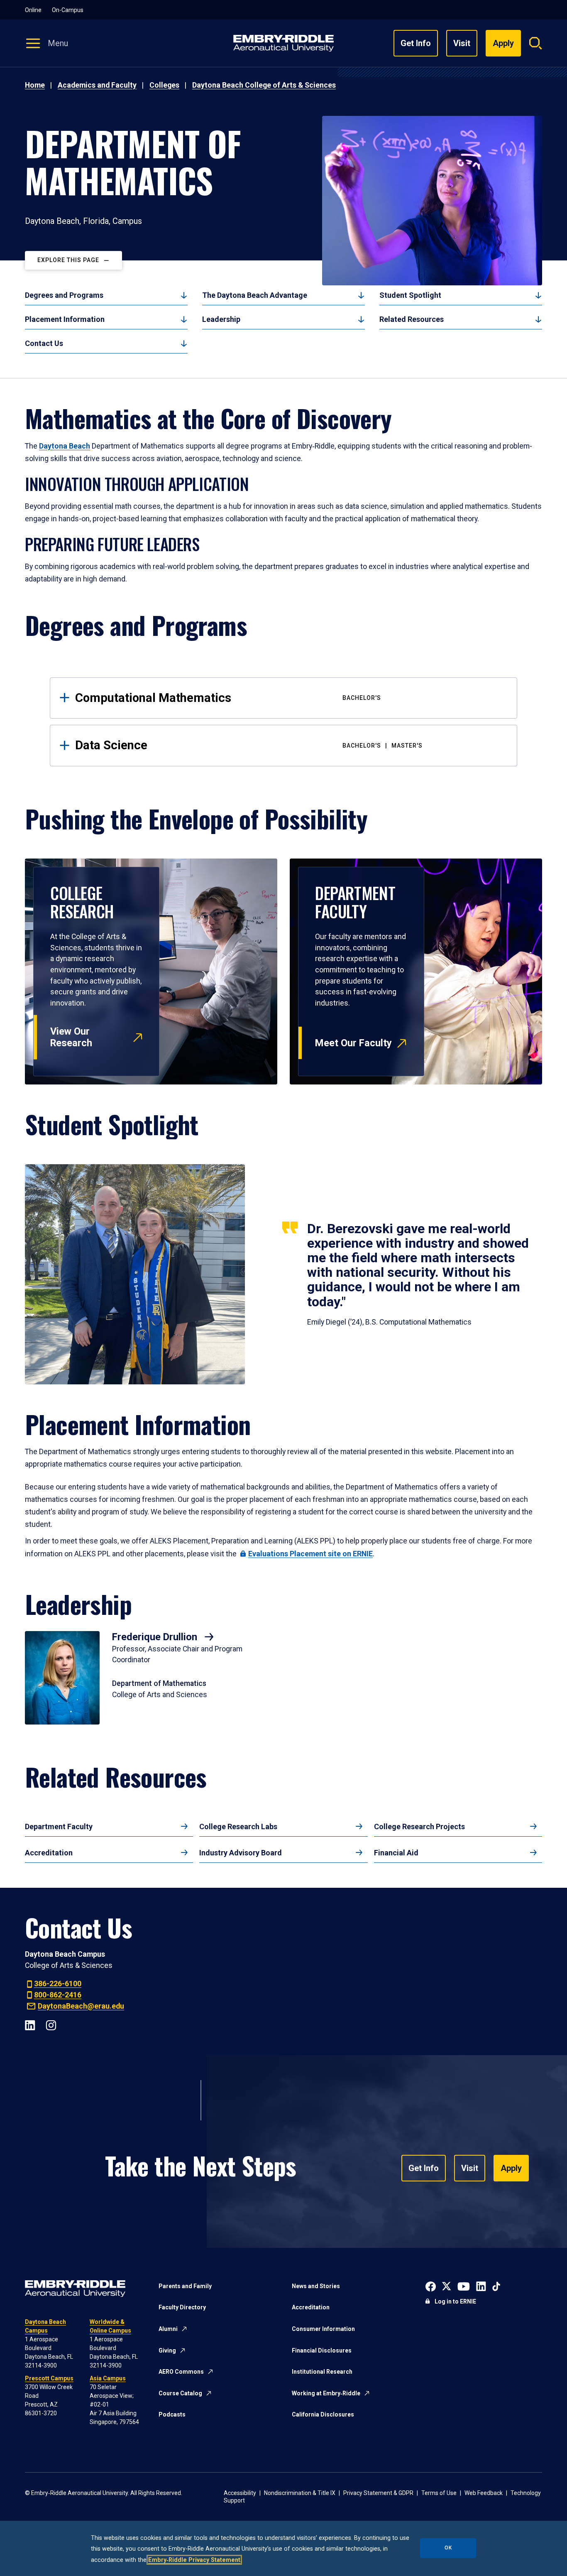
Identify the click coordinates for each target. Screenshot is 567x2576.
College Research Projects (419, 1827)
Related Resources (412, 319)
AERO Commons (181, 2372)
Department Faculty (59, 1827)
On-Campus (68, 10)
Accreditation (49, 1853)
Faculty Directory (182, 2307)
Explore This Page (68, 260)
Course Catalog (180, 2393)
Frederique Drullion (156, 1637)
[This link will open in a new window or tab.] (431, 2286)
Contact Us (44, 343)
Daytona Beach (65, 446)
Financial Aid (396, 1853)
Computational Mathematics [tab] (228, 698)
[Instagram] (51, 2024)
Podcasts (172, 2414)
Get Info (416, 43)
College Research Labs (238, 1827)
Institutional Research (322, 2372)
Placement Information (65, 319)
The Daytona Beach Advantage (255, 295)
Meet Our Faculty (353, 1043)
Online (33, 10)
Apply (511, 2168)
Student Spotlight (410, 295)
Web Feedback (484, 2493)
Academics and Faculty (97, 85)
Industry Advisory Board (241, 1853)
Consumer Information (323, 2329)
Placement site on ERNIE (310, 1554)
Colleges (164, 85)
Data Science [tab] (249, 745)
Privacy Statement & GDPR (378, 2493)
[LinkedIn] (30, 2024)
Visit (462, 43)
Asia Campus (108, 2378)
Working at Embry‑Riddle (326, 2393)
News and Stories (316, 2286)
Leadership (221, 319)
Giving (167, 2350)
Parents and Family (185, 2286)
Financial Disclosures (322, 2350)
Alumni (168, 2329)
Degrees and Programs (64, 295)
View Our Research (71, 1037)
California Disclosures (323, 2414)
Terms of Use (439, 2493)
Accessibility (240, 2493)
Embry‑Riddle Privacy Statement (194, 2560)
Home (35, 85)
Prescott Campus (49, 2378)
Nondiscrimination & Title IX (300, 2493)
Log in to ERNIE (455, 2301)
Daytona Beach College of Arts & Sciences (264, 85)
